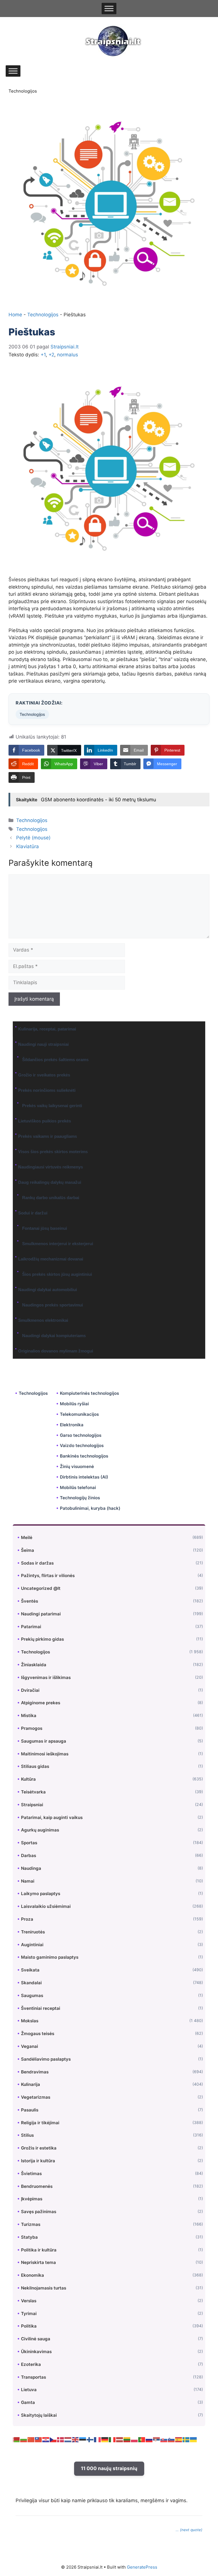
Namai (28, 1881)
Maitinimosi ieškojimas (45, 1754)
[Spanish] (179, 2439)
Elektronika (72, 1425)
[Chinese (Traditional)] (39, 2439)
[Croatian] (46, 2439)
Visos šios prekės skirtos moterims (53, 1152)
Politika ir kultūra (39, 2250)
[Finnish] (90, 2439)
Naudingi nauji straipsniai (43, 1044)
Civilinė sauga (36, 2339)
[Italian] (112, 2439)
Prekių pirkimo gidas (42, 1639)
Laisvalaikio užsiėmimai (46, 1906)
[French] (98, 2439)
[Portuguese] (142, 2439)
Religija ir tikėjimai (40, 2123)
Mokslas (30, 2021)
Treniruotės (33, 1932)
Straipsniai (32, 1805)
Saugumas (32, 1995)
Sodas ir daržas (37, 1563)
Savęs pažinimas (39, 2212)
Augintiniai (32, 1945)
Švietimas (31, 2173)
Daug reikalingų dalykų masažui (50, 1182)
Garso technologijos (81, 1435)
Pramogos (32, 1728)
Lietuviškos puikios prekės (45, 1121)
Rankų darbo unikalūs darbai (51, 1198)
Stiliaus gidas (35, 1766)
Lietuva (29, 2390)
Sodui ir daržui (33, 1213)
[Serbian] (157, 2439)
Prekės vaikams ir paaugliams (48, 1136)
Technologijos (23, 91)
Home (15, 315)
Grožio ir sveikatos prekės (44, 1075)
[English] (76, 2439)
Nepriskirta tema (38, 2262)
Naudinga (31, 1868)
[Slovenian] (171, 2439)
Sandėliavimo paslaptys (46, 2059)
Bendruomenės (37, 2186)
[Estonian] (83, 2439)
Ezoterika (31, 2364)
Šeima (28, 1550)
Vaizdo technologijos (82, 1445)
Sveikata (30, 1970)
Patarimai (31, 1627)
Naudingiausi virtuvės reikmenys (51, 1167)
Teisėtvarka (33, 1792)
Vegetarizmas (36, 2097)
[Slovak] (164, 2439)
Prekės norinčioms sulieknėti (47, 1090)
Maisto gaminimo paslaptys (50, 1957)
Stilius (27, 2135)
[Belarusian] (16, 2439)
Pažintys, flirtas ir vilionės (48, 1575)
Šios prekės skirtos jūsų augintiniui (57, 1274)
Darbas (29, 1855)
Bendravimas (35, 2072)
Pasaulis (30, 2110)
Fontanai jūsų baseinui (45, 1228)
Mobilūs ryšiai (74, 1404)
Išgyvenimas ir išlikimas (46, 1677)
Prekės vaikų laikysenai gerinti (52, 1106)
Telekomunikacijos (79, 1414)
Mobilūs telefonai (78, 1487)
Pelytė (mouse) (33, 838)
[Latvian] (120, 2439)
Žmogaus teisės (38, 2034)
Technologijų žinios (80, 1498)
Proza (27, 1919)
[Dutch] (68, 2439)
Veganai (30, 2046)
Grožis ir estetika (39, 2148)
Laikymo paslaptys (41, 1894)
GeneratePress (142, 2567)
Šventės (30, 1601)
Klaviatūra (28, 846)
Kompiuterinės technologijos (89, 1393)
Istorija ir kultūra (38, 2161)
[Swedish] (186, 2439)
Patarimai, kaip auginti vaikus (52, 1817)
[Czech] (53, 2439)
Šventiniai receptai (41, 2008)
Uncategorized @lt (41, 1588)
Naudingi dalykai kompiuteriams (54, 1336)
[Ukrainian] (194, 2439)
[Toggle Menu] (109, 9)
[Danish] (61, 2439)
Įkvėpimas (32, 2199)
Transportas (33, 2377)
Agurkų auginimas (40, 1830)
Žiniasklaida (34, 1665)
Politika (29, 2326)
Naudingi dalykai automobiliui (48, 1290)
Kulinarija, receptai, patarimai (47, 1029)
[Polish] (135, 2439)
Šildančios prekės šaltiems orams (55, 1060)
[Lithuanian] (127, 2439)
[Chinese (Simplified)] (31, 2439)
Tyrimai (29, 2313)
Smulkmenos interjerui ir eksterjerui (58, 1244)
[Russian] (149, 2439)
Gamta (28, 2402)
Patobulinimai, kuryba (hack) (90, 1508)
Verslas (29, 2301)
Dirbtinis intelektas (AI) (84, 1477)
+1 (43, 355)
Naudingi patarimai (41, 1614)
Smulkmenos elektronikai (43, 1320)
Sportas (29, 1843)
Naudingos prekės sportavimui (53, 1305)
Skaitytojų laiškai (39, 2415)
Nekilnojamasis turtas (44, 2288)
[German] (105, 2439)
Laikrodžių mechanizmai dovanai (51, 1259)
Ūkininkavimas (36, 2352)
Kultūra (28, 1779)
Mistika (29, 1715)
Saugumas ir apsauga (44, 1741)
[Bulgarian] (24, 2439)
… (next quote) (189, 2530)
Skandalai (31, 1983)
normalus (68, 355)
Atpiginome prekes (41, 1703)
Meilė (27, 1537)
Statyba (29, 2237)
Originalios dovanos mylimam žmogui (56, 1351)
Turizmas (31, 2224)
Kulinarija (31, 2084)
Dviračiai (30, 1690)
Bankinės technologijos (84, 1456)
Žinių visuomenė (77, 1466)
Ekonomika (33, 2275)
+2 (51, 355)
